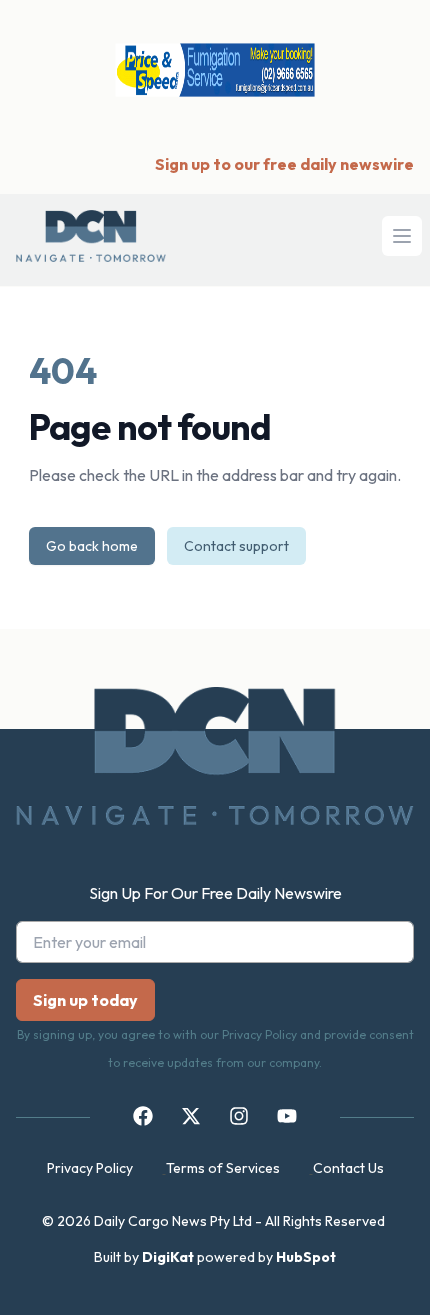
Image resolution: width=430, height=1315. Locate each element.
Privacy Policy (90, 1168)
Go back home (92, 546)
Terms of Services (223, 1168)
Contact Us (348, 1168)
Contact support (236, 546)
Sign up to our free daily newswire (284, 164)
